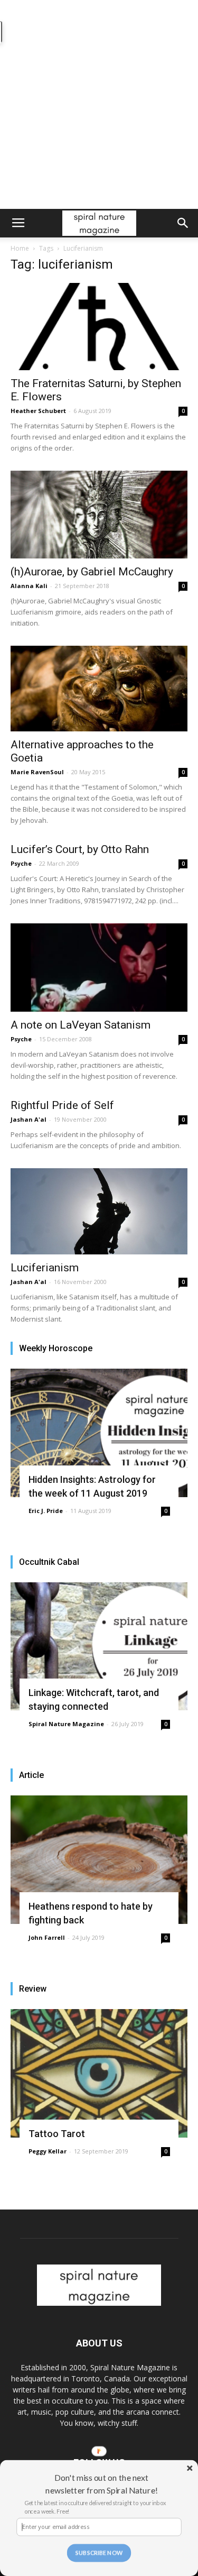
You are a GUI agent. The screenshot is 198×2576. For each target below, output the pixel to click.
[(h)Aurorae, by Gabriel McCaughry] (99, 514)
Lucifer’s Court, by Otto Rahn (80, 849)
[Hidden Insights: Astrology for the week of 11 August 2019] (99, 1433)
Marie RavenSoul (37, 772)
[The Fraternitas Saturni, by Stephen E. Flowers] (99, 327)
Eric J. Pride (46, 1511)
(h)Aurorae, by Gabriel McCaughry (92, 572)
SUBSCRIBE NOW (99, 2553)
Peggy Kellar (48, 2151)
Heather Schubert (38, 411)
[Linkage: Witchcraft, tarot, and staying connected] (99, 1647)
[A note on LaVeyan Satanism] (99, 968)
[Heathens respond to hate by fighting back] (99, 1860)
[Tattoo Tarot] (99, 2073)
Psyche (21, 863)
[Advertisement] (99, 104)
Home (20, 248)
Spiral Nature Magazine (66, 1724)
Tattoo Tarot (57, 2134)
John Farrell (47, 1937)
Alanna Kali (29, 586)
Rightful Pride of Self (62, 1105)
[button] (183, 223)
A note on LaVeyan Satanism (81, 1025)
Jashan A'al (29, 1119)
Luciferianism (45, 1268)
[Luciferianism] (99, 1211)
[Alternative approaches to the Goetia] (99, 689)
